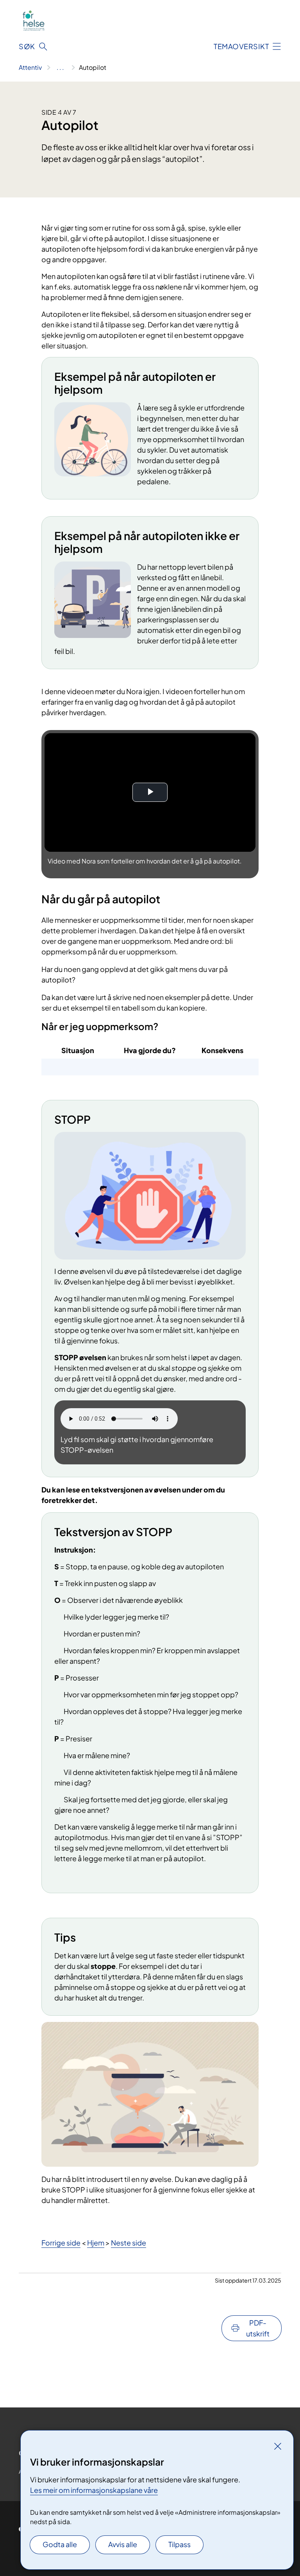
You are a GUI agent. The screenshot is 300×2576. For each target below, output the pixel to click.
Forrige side (61, 2243)
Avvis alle (123, 2544)
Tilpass (179, 2544)
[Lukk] (278, 2446)
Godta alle (60, 2544)
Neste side (129, 2243)
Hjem (96, 2243)
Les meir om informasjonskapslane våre (94, 2490)
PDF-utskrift (258, 2328)
